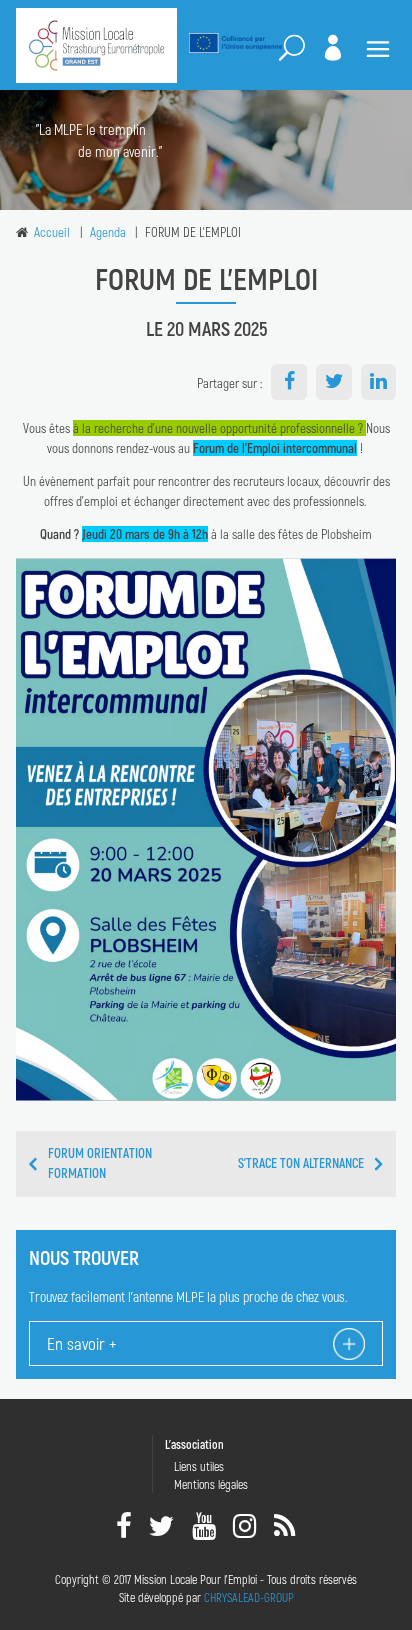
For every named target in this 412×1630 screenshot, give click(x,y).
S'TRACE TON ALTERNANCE (301, 1163)
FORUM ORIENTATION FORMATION (100, 1163)
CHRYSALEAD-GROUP (249, 1597)
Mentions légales (211, 1484)
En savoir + (82, 1343)
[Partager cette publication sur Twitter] (334, 382)
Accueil (52, 232)
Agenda (108, 232)
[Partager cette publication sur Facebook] (289, 382)
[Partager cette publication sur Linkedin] (379, 382)
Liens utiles (199, 1466)
